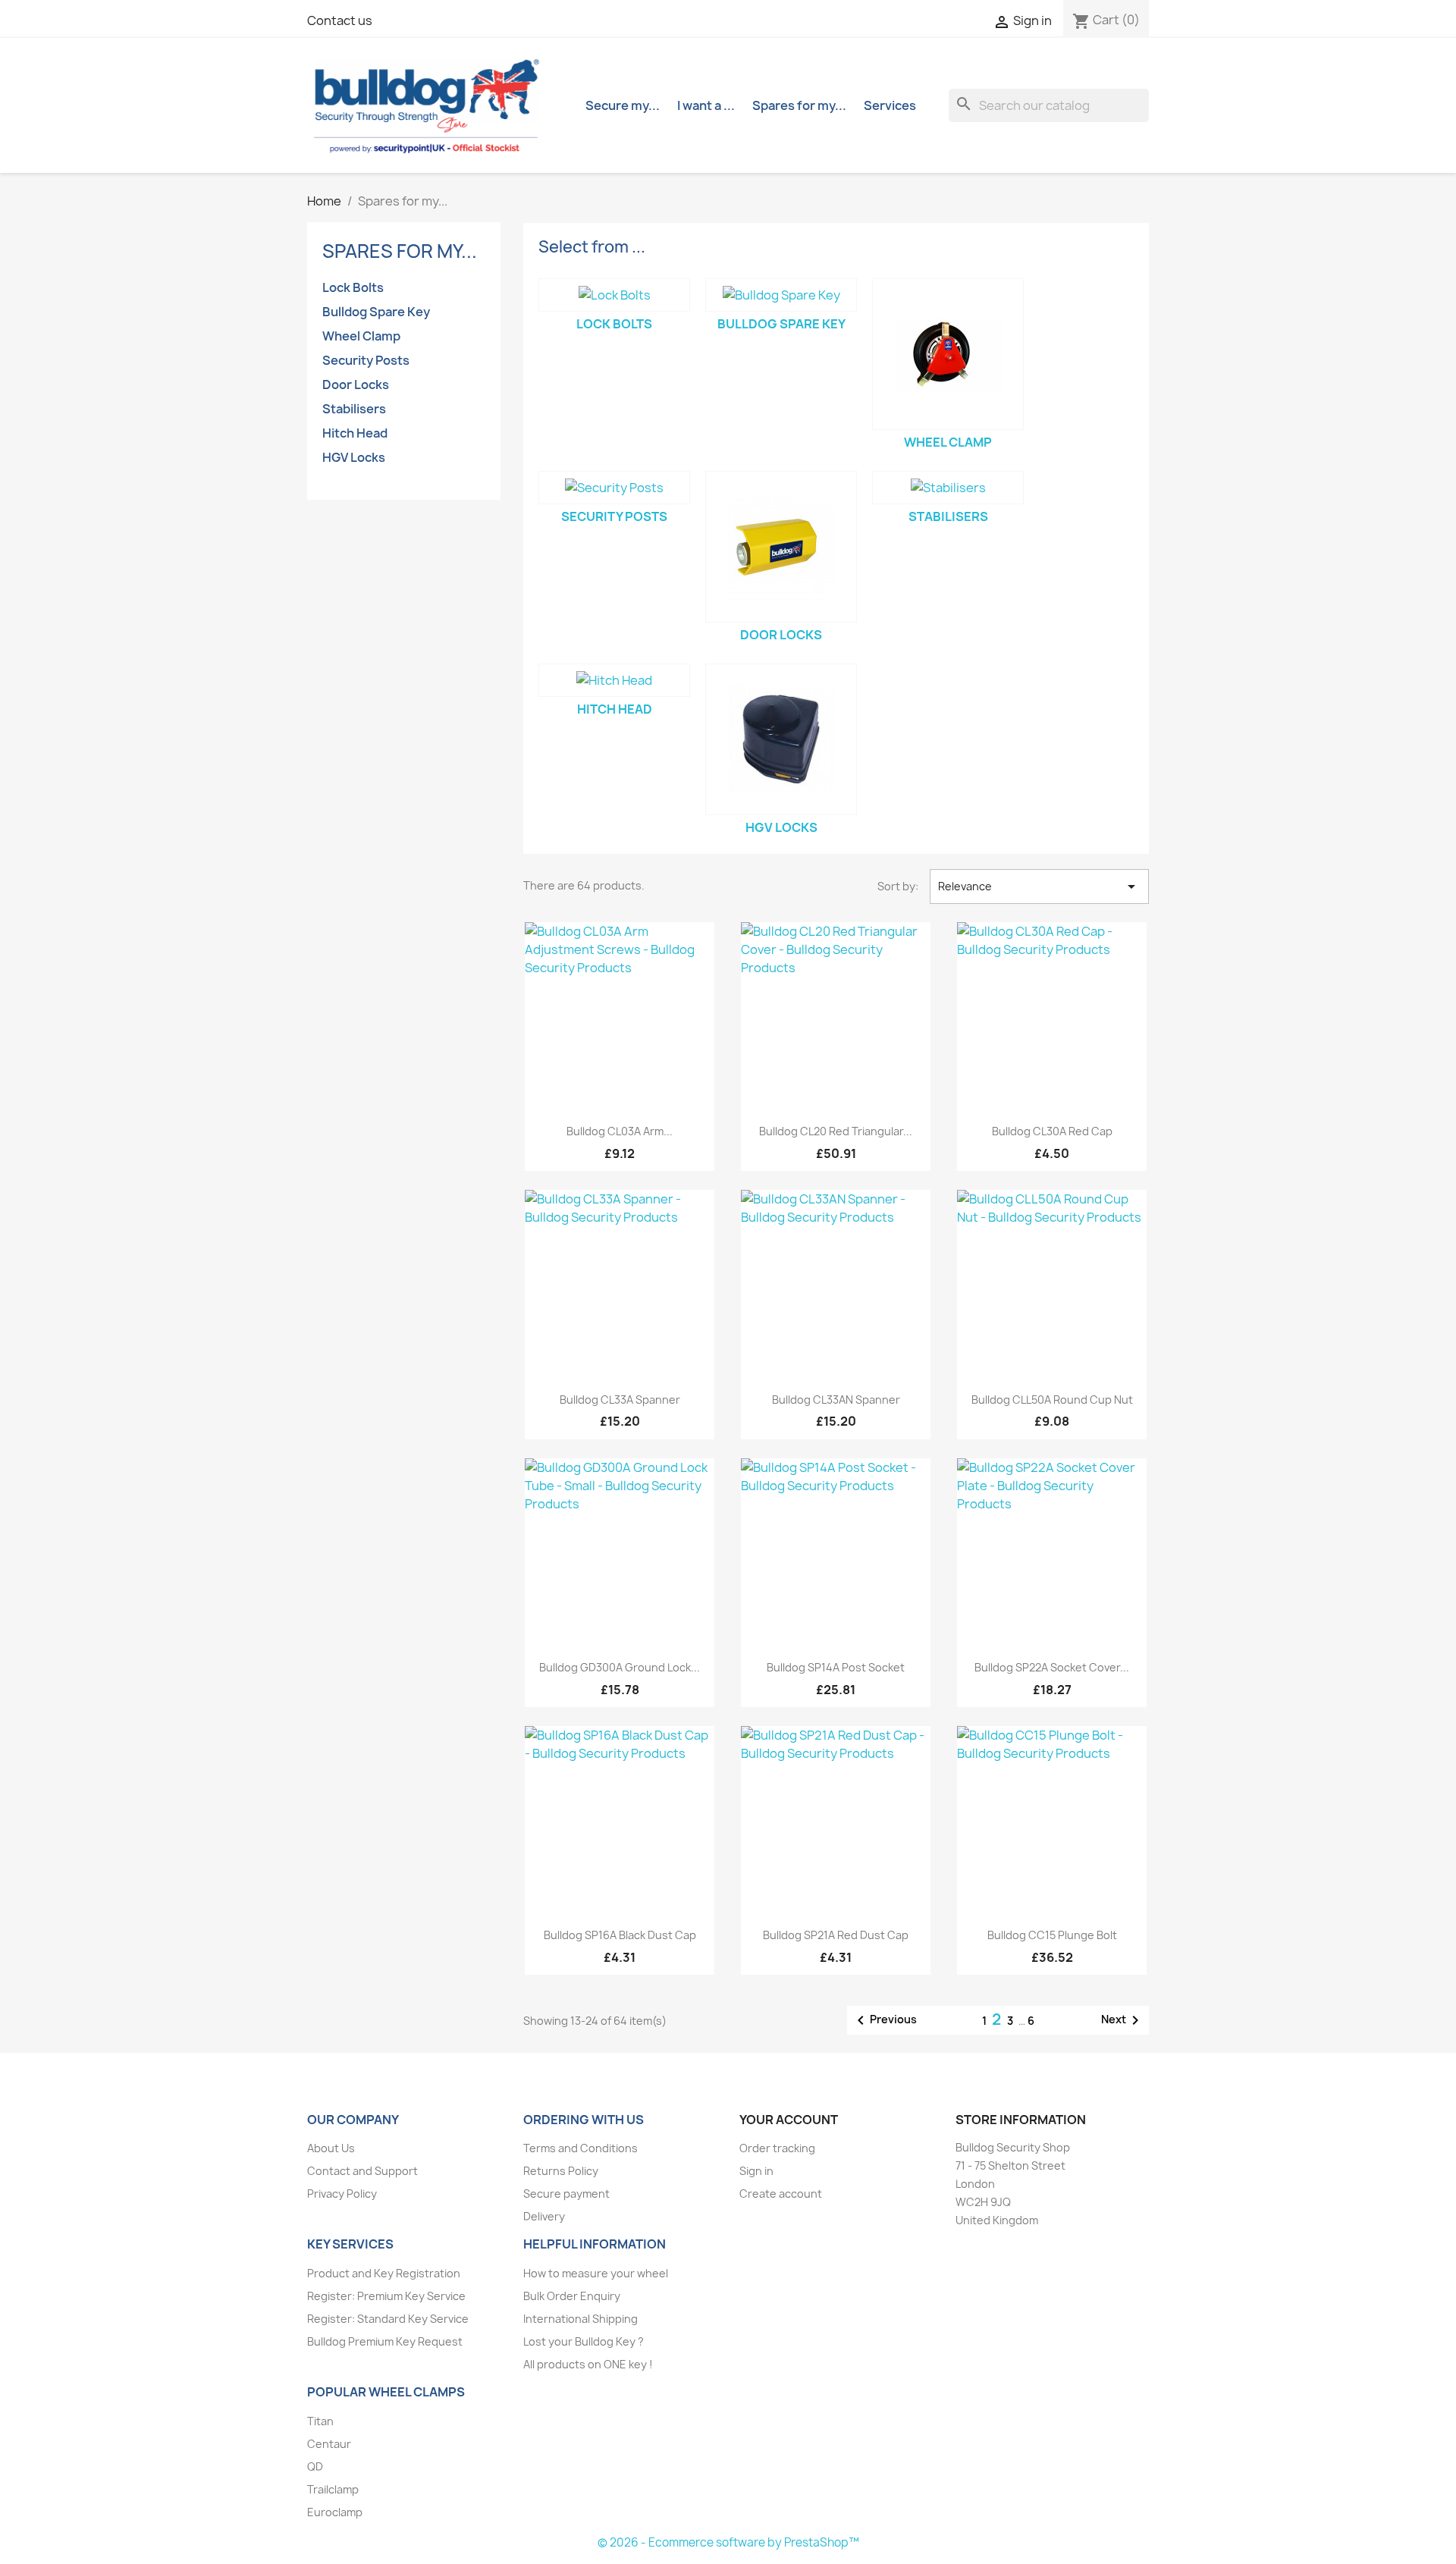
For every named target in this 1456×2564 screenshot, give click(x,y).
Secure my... (623, 105)
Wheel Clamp (361, 336)
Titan (320, 2421)
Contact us (340, 20)
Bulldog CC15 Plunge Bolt (1052, 1935)
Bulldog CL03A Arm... (620, 1131)
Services (890, 105)
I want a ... (706, 105)
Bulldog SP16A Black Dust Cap (620, 1935)
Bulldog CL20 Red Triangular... (836, 1131)
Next (1123, 2020)
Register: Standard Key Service (388, 2319)
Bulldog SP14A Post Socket (836, 1667)
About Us (331, 2148)
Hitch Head (355, 433)
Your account (789, 2120)
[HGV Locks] (781, 739)
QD (315, 2467)
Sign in (756, 2171)
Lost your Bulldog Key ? (584, 2341)
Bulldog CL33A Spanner (620, 1400)
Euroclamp (335, 2512)
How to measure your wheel (596, 2273)
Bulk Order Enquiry (572, 2296)
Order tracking (777, 2148)
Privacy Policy (342, 2194)
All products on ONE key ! (588, 2364)
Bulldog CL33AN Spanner (836, 1400)
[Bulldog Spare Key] (781, 295)
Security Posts (366, 360)
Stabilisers (354, 409)
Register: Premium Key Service (386, 2296)
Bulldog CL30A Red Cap (1052, 1131)
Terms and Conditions (581, 2148)
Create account (781, 2194)
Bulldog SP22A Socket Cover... (1052, 1667)
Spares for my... (799, 105)
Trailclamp (333, 2489)
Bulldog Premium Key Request (385, 2341)
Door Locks (356, 384)
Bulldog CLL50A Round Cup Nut (1052, 1400)
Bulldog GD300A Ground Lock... (620, 1667)
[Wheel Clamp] (948, 354)
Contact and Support (362, 2171)
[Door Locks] (781, 547)
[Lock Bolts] (614, 295)
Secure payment (566, 2194)
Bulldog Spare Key (376, 312)
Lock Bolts (353, 287)
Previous (884, 2020)
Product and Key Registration (384, 2273)
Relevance (1039, 887)
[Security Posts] (614, 488)
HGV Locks (354, 457)
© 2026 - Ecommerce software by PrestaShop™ (728, 2542)
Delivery (544, 2216)
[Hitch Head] (614, 680)
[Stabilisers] (948, 488)
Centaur (329, 2444)
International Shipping (581, 2319)
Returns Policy (561, 2171)
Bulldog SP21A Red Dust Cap (836, 1935)
